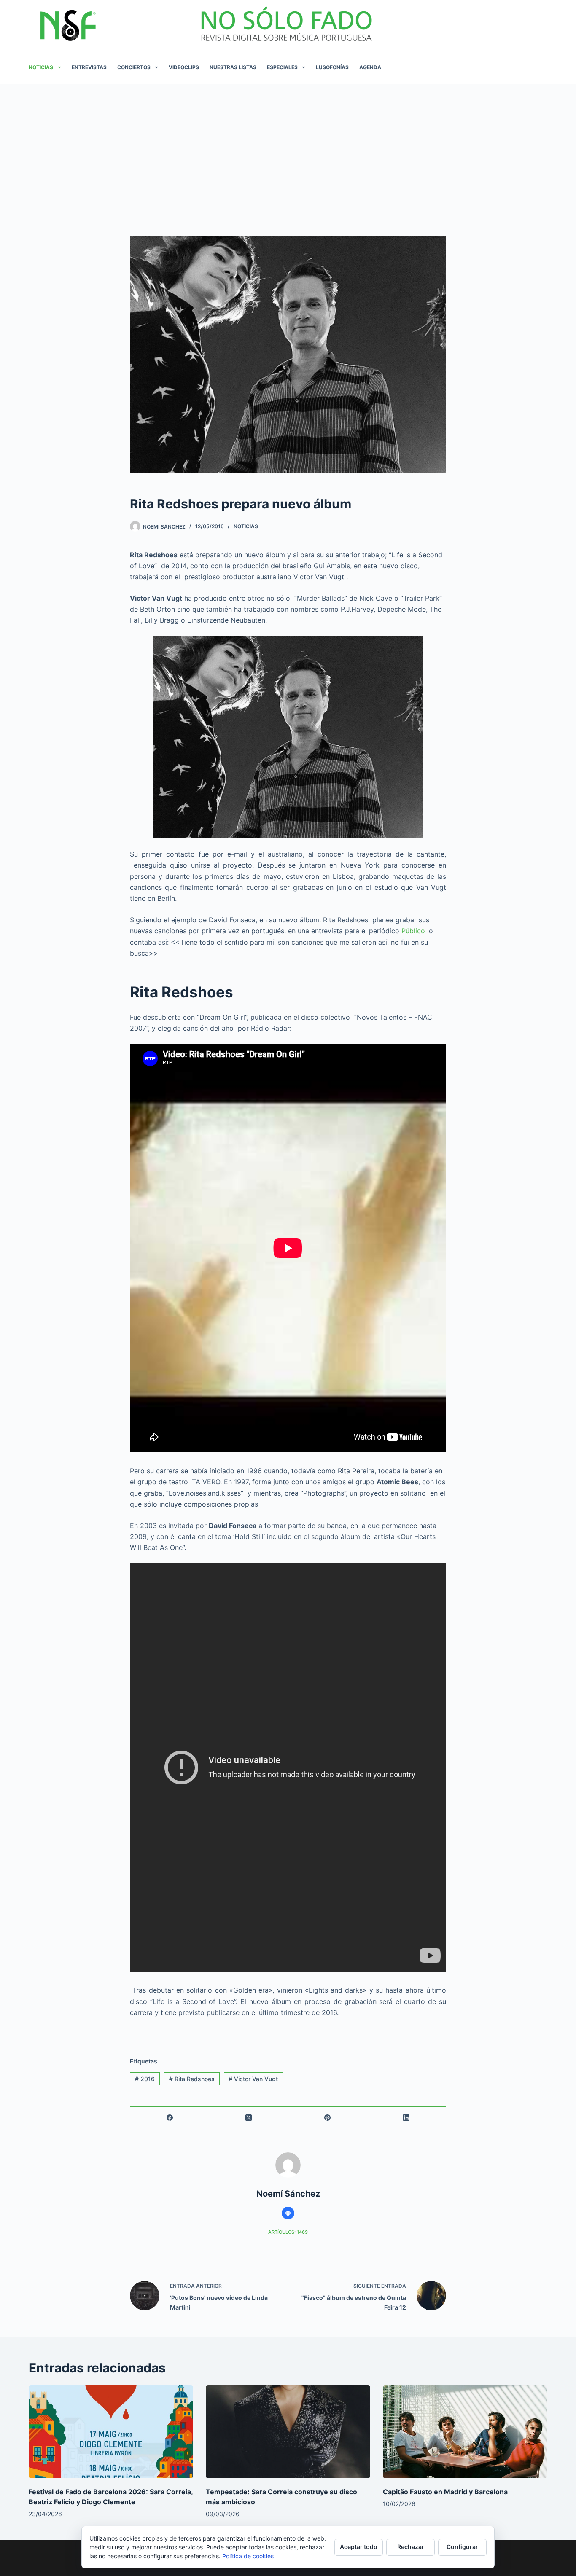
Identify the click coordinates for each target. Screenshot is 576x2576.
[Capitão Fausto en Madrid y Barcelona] (465, 2432)
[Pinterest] (328, 2118)
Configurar (462, 2547)
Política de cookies (248, 2556)
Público (414, 931)
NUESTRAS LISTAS (233, 67)
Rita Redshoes (192, 2079)
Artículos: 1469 (288, 2232)
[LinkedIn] (407, 2118)
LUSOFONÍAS (332, 67)
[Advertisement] (288, 148)
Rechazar (411, 2547)
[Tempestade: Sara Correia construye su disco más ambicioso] (288, 2432)
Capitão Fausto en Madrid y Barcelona (445, 2492)
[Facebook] (170, 2118)
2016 (145, 2079)
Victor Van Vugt (253, 2079)
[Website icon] (288, 2213)
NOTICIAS (41, 67)
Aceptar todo (359, 2547)
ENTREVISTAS (89, 67)
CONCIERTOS (134, 67)
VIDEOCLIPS (184, 67)
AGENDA (370, 67)
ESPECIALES (282, 67)
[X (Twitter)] (249, 2118)
